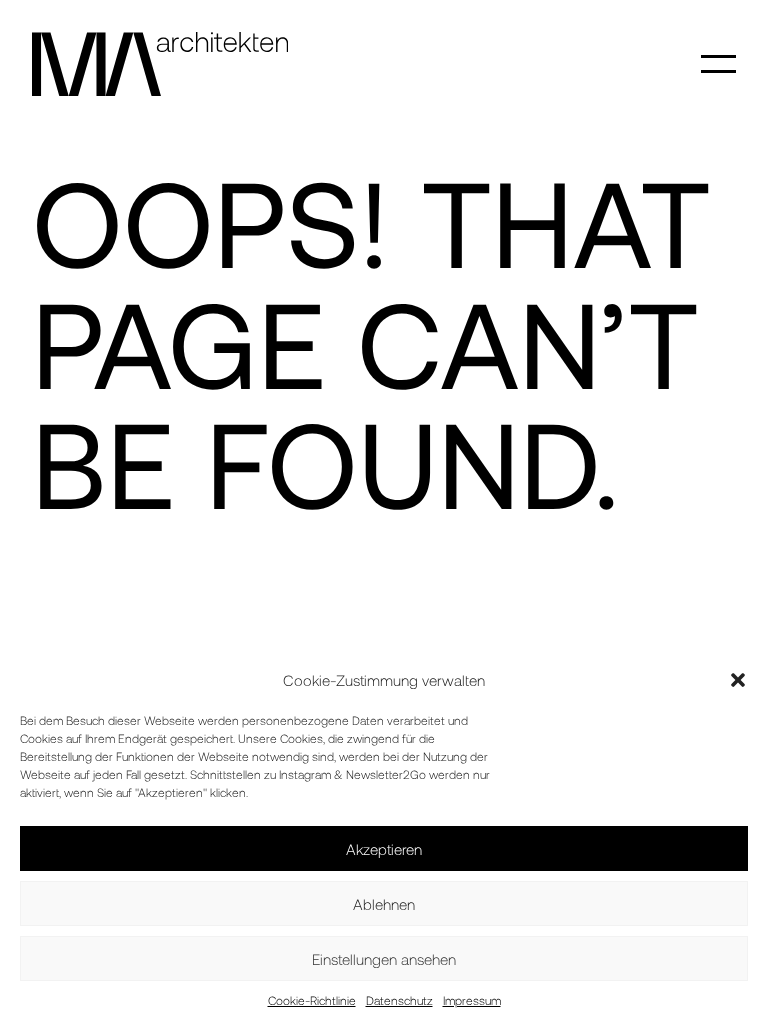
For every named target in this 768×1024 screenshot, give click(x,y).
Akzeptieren (384, 849)
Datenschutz (399, 1000)
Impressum (472, 1000)
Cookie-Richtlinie (312, 1000)
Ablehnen (384, 904)
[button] (738, 680)
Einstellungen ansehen (384, 959)
